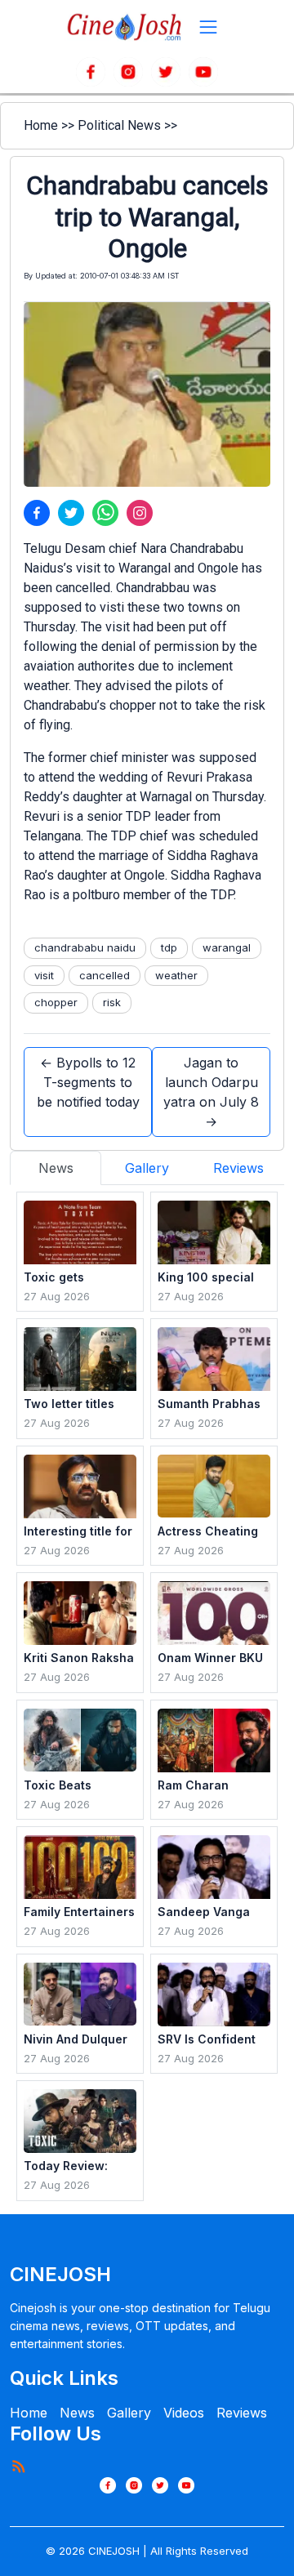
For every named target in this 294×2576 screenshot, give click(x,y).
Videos (184, 2413)
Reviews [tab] (238, 1168)
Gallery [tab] (147, 1168)
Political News (119, 125)
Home (41, 125)
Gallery (129, 2413)
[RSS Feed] (18, 2466)
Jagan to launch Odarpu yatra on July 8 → (211, 1092)
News (77, 2413)
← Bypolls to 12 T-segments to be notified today (88, 1082)
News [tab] (56, 1168)
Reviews (242, 2413)
